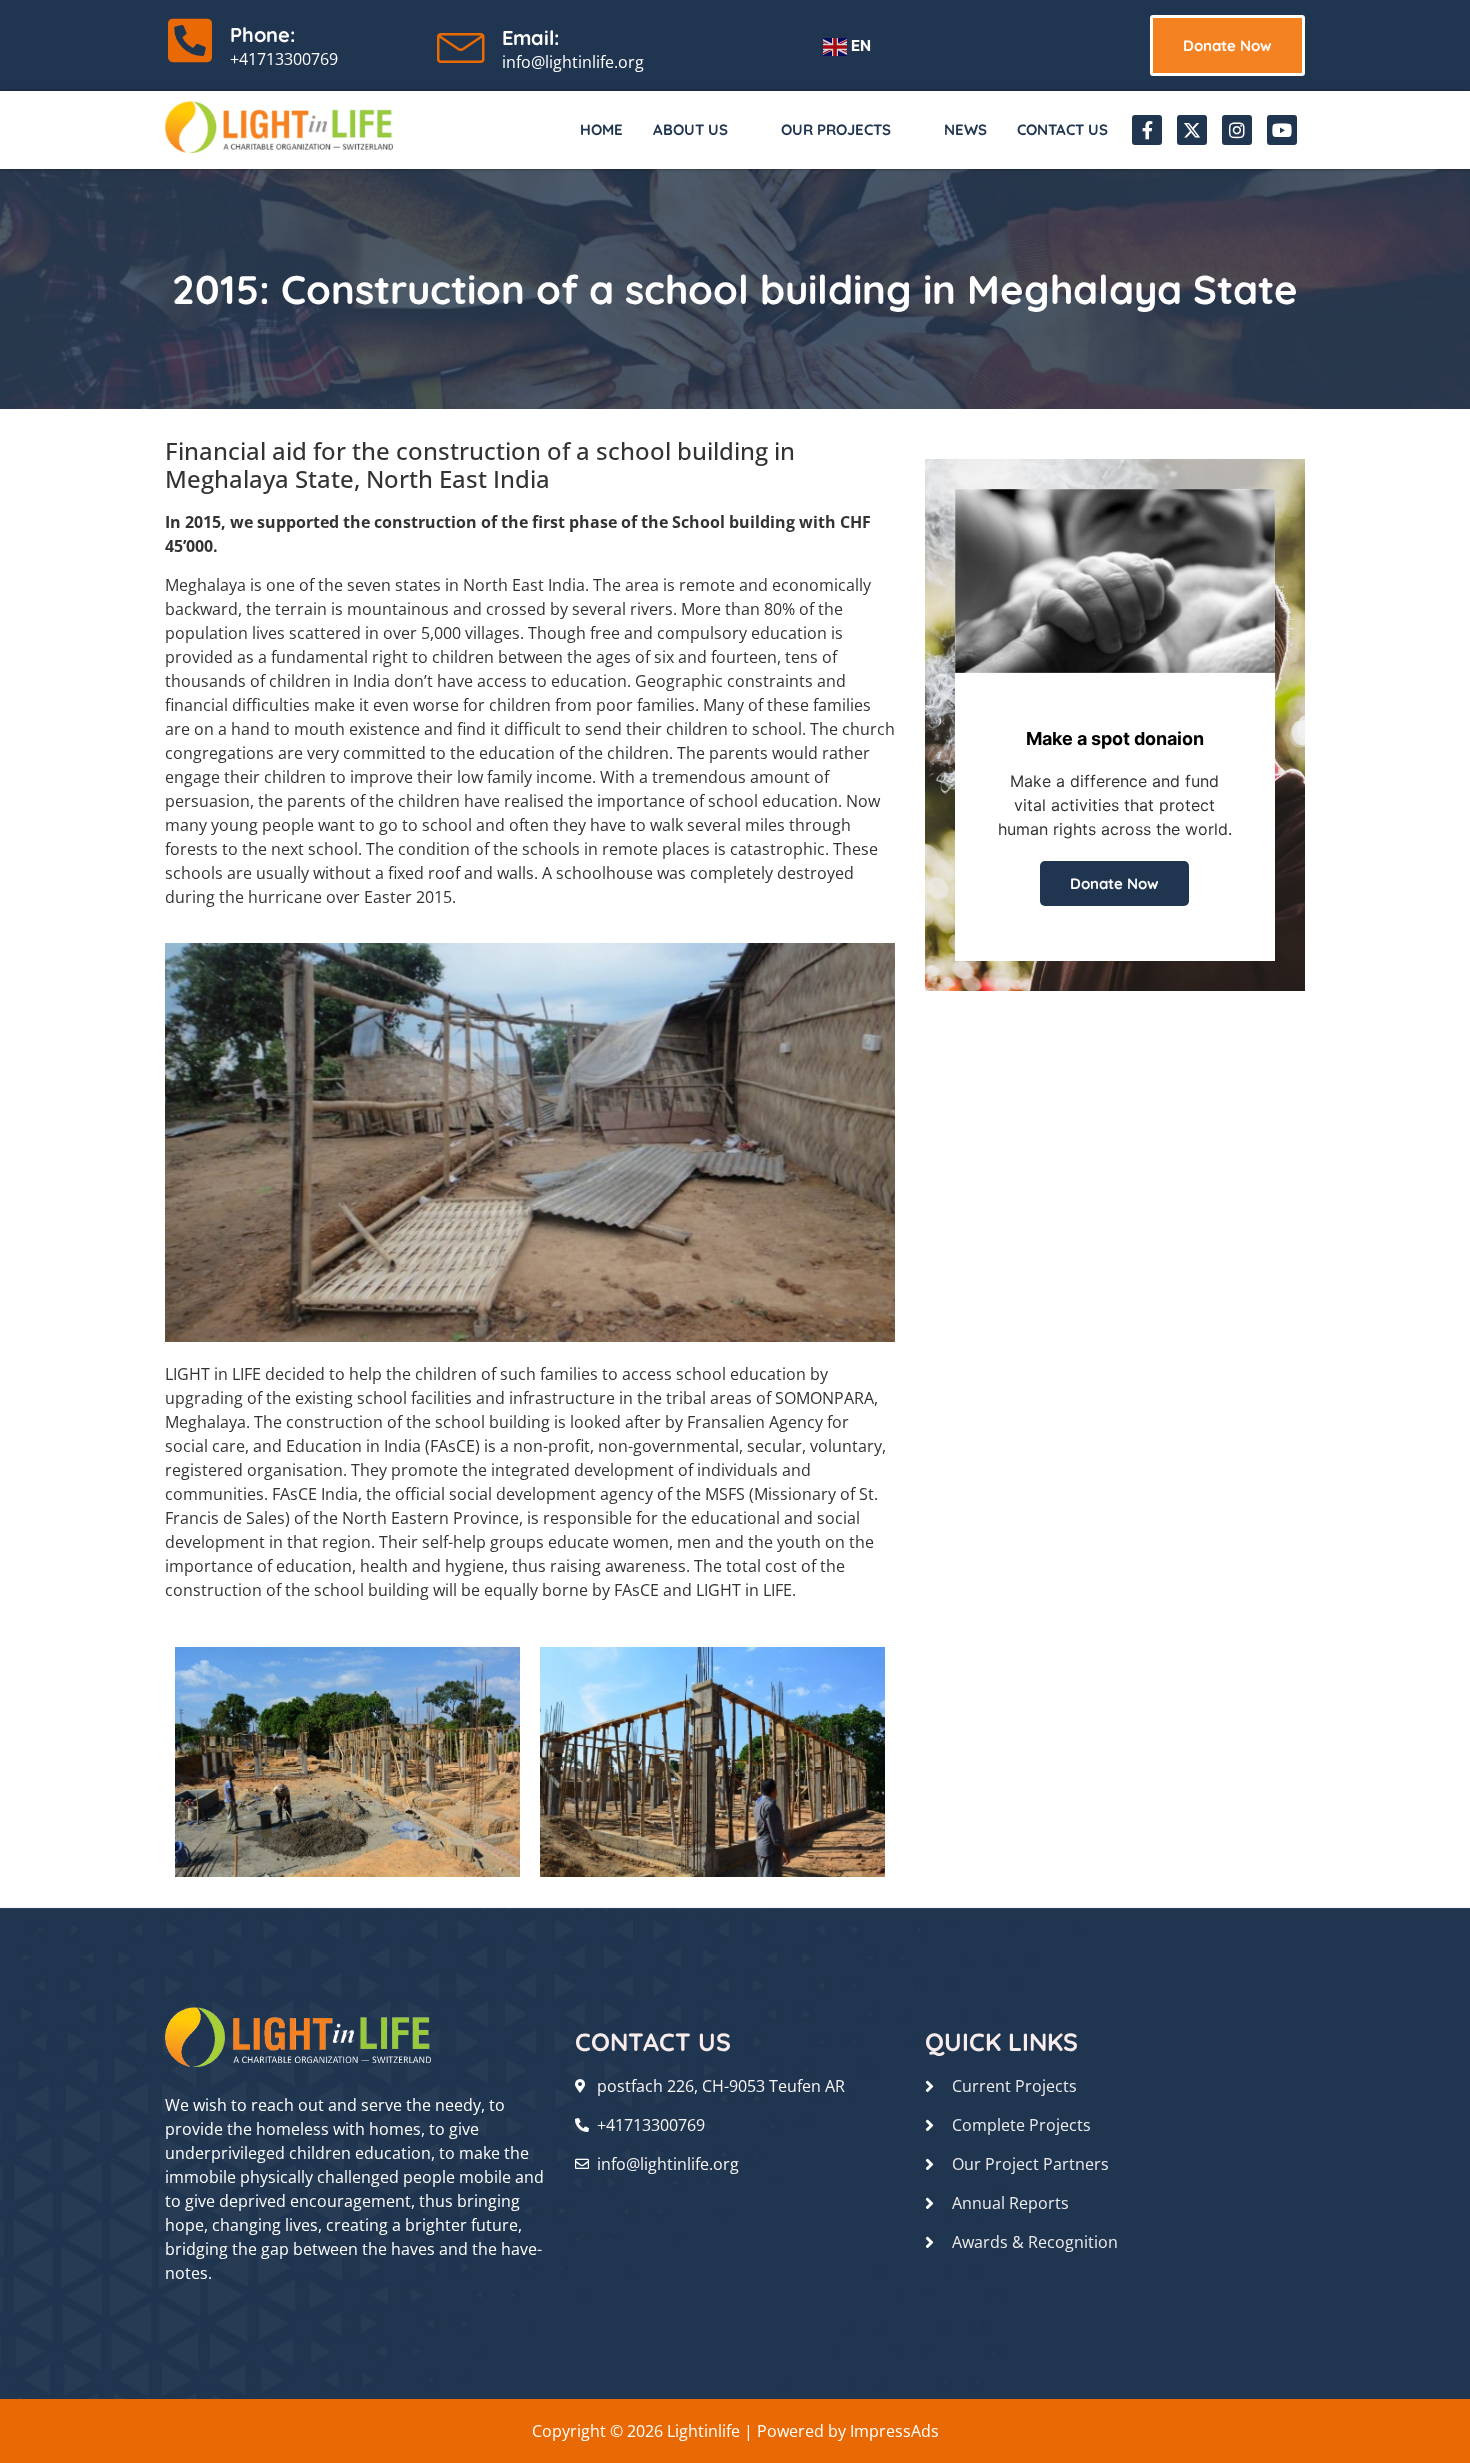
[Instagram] (1237, 130)
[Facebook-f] (1147, 130)
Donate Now (1114, 883)
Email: (530, 37)
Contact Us (1062, 129)
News (965, 129)
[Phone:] (190, 40)
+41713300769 (284, 59)
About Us (690, 129)
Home (601, 129)
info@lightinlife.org (573, 62)
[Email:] (462, 43)
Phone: (262, 34)
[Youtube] (1282, 130)
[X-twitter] (1192, 130)
